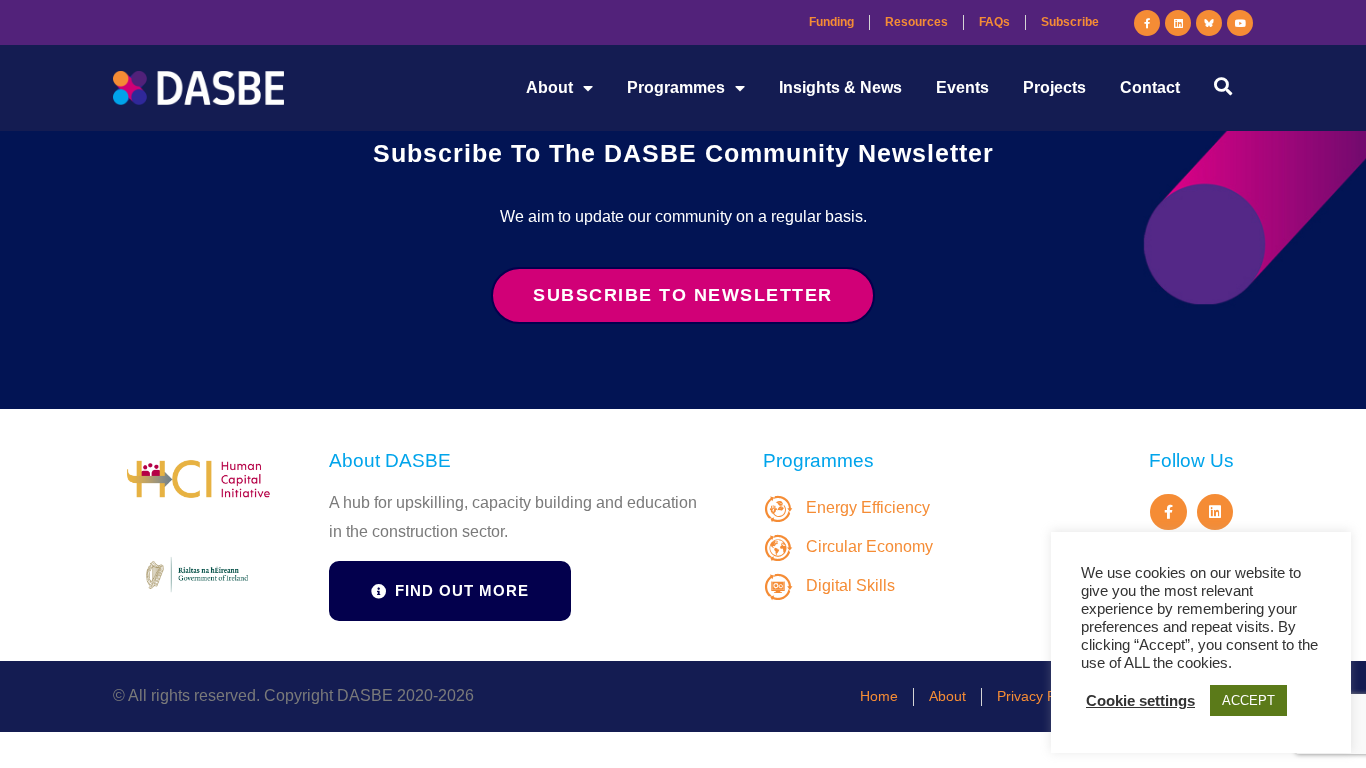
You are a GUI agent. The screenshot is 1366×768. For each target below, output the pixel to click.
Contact (1150, 87)
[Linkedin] (1178, 23)
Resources (916, 22)
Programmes (676, 87)
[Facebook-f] (1147, 23)
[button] (1222, 85)
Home (879, 696)
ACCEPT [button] (1248, 700)
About (549, 87)
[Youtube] (1240, 23)
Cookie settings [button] (1140, 701)
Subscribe (1070, 22)
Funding (831, 22)
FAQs (994, 22)
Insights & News (840, 87)
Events (962, 87)
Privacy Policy (1040, 696)
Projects (1054, 87)
